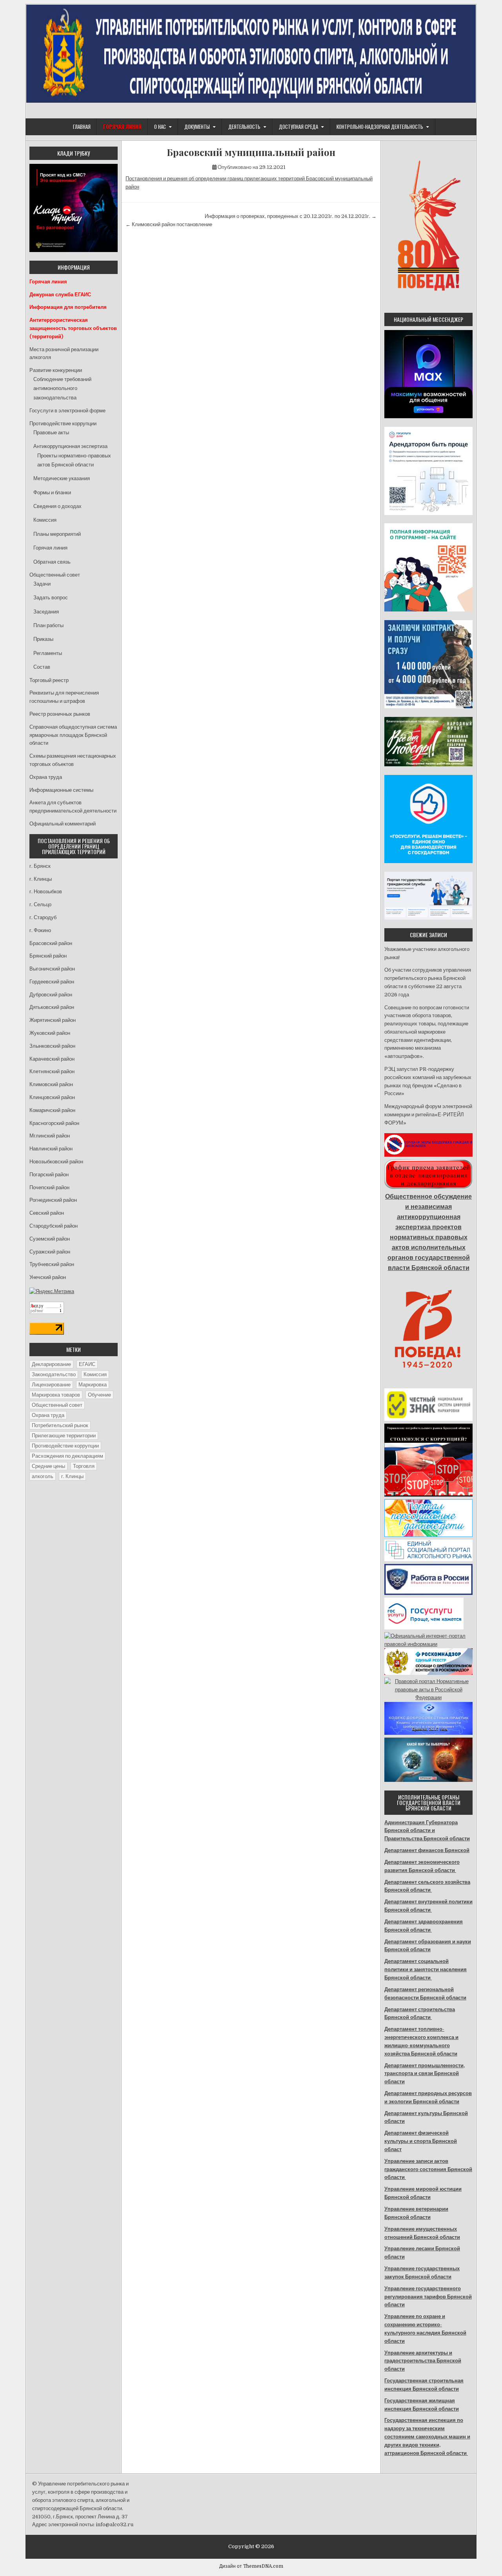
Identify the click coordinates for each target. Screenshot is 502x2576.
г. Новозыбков (46, 892)
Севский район (47, 1213)
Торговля (84, 1466)
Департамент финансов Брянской (427, 1850)
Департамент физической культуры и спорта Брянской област (421, 2141)
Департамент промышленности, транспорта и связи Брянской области (425, 2074)
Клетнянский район (52, 1071)
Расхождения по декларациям (67, 1456)
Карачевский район (52, 1059)
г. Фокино (40, 930)
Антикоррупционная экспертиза (70, 446)
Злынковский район (52, 1046)
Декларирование (51, 1364)
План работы (48, 625)
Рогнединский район (53, 1200)
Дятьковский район (52, 1007)
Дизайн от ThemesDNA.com (251, 2566)
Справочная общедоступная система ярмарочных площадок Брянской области (73, 735)
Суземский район (50, 1239)
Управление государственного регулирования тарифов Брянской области (428, 2297)
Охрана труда (46, 777)
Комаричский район (52, 1110)
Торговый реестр (49, 680)
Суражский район (50, 1252)
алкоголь (43, 1476)
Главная (82, 127)
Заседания (46, 612)
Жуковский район (50, 1033)
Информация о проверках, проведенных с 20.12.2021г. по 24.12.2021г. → (291, 216)
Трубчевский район (52, 1264)
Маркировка (93, 1385)
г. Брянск (40, 866)
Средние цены (48, 1466)
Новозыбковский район (56, 1162)
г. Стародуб (43, 917)
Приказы (43, 639)
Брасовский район (51, 943)
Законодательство (54, 1374)
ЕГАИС (87, 1364)
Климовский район (51, 1084)
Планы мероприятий (57, 534)
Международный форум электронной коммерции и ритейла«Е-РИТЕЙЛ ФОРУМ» (428, 1115)
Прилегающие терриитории (64, 1436)
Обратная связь (52, 562)
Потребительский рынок (60, 1425)
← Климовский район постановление (169, 224)
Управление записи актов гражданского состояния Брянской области (428, 2169)
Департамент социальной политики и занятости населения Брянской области (426, 1969)
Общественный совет (55, 575)
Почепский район (49, 1187)
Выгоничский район (52, 969)
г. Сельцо (40, 904)
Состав (42, 667)
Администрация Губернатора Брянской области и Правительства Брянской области (427, 1831)
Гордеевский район (52, 982)
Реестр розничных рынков (60, 714)
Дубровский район (51, 995)
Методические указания (62, 478)
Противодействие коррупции (63, 424)
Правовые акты (51, 433)
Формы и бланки (52, 493)
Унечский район (48, 1277)
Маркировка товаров (56, 1395)
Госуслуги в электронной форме (67, 411)
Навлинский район (51, 1149)
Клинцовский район (52, 1097)
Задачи (42, 584)
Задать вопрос (51, 598)
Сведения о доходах (57, 506)
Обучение (99, 1395)
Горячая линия (50, 548)
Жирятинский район (53, 1020)
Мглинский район (50, 1136)
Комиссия (45, 520)
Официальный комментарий (63, 824)
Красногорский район (54, 1123)
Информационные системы (61, 790)
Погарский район (49, 1175)
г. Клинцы (41, 879)
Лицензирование (51, 1385)
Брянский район (48, 956)
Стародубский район (54, 1226)
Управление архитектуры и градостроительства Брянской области (423, 2361)
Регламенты (48, 653)
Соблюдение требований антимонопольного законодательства (62, 388)
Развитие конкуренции (56, 370)
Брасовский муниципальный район (251, 152)
